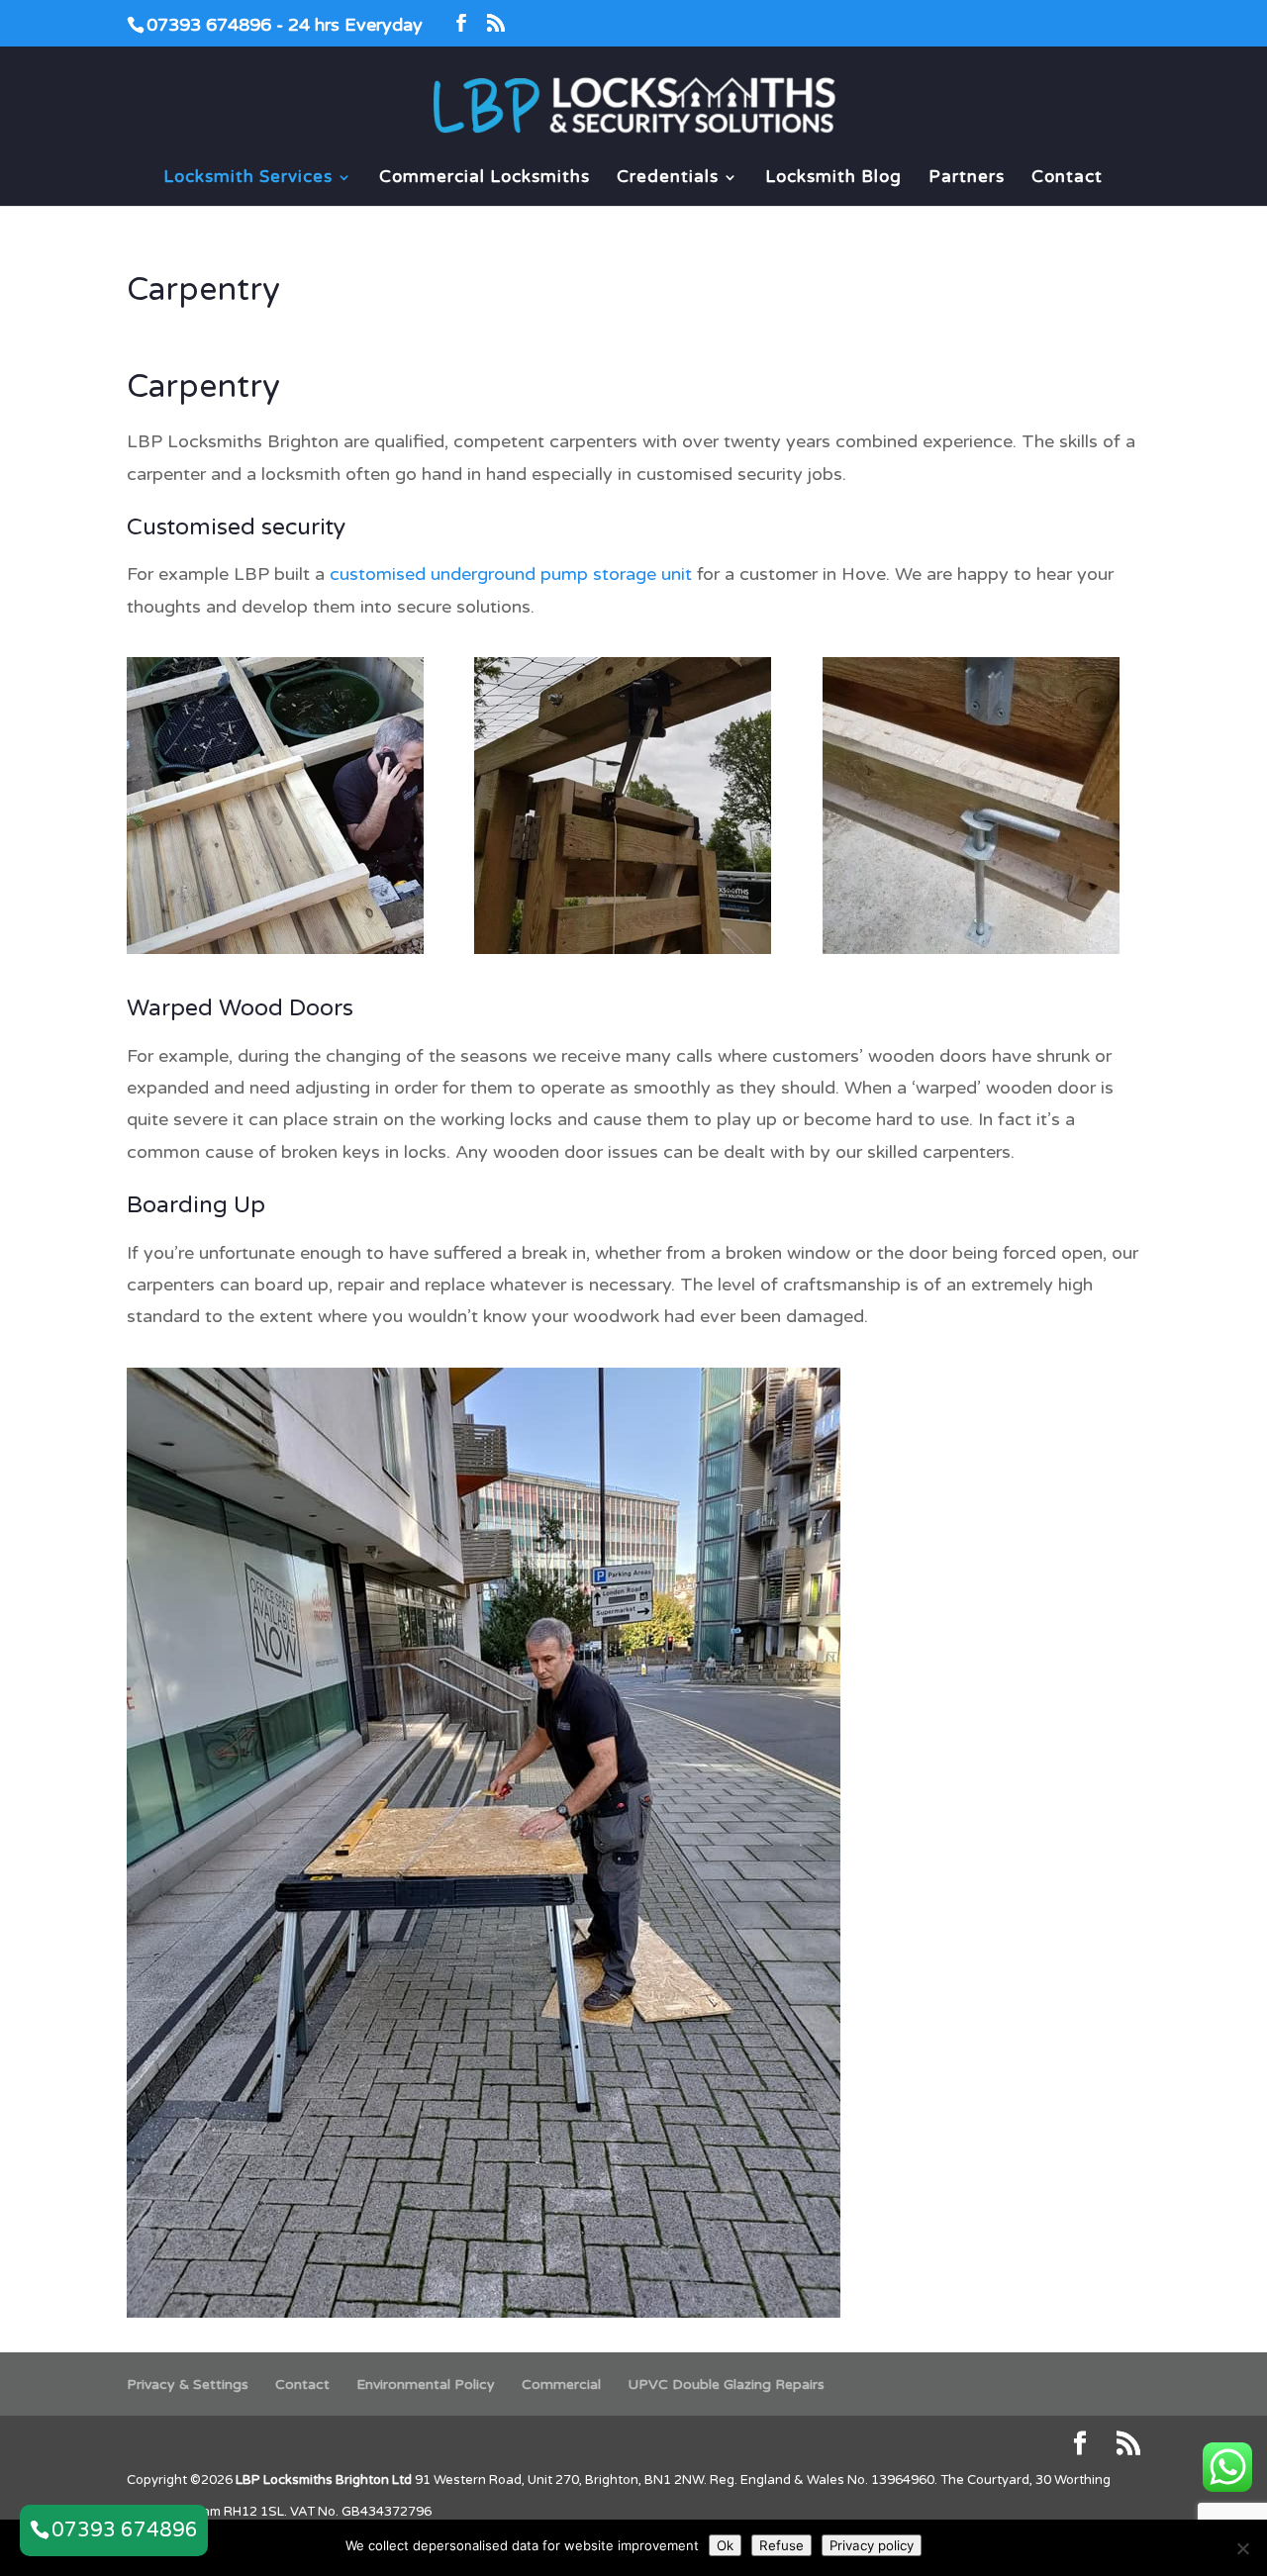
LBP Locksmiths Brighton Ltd (324, 2480)
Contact (1067, 179)
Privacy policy (872, 2545)
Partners (967, 179)
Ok (725, 2545)
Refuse (781, 2545)
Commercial (561, 2385)
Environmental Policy (426, 2385)
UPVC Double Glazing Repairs (726, 2385)
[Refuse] (1242, 2548)
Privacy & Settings (188, 2385)
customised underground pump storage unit (511, 574)
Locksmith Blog (833, 179)
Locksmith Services (248, 179)
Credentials (668, 179)
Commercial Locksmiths (485, 179)
